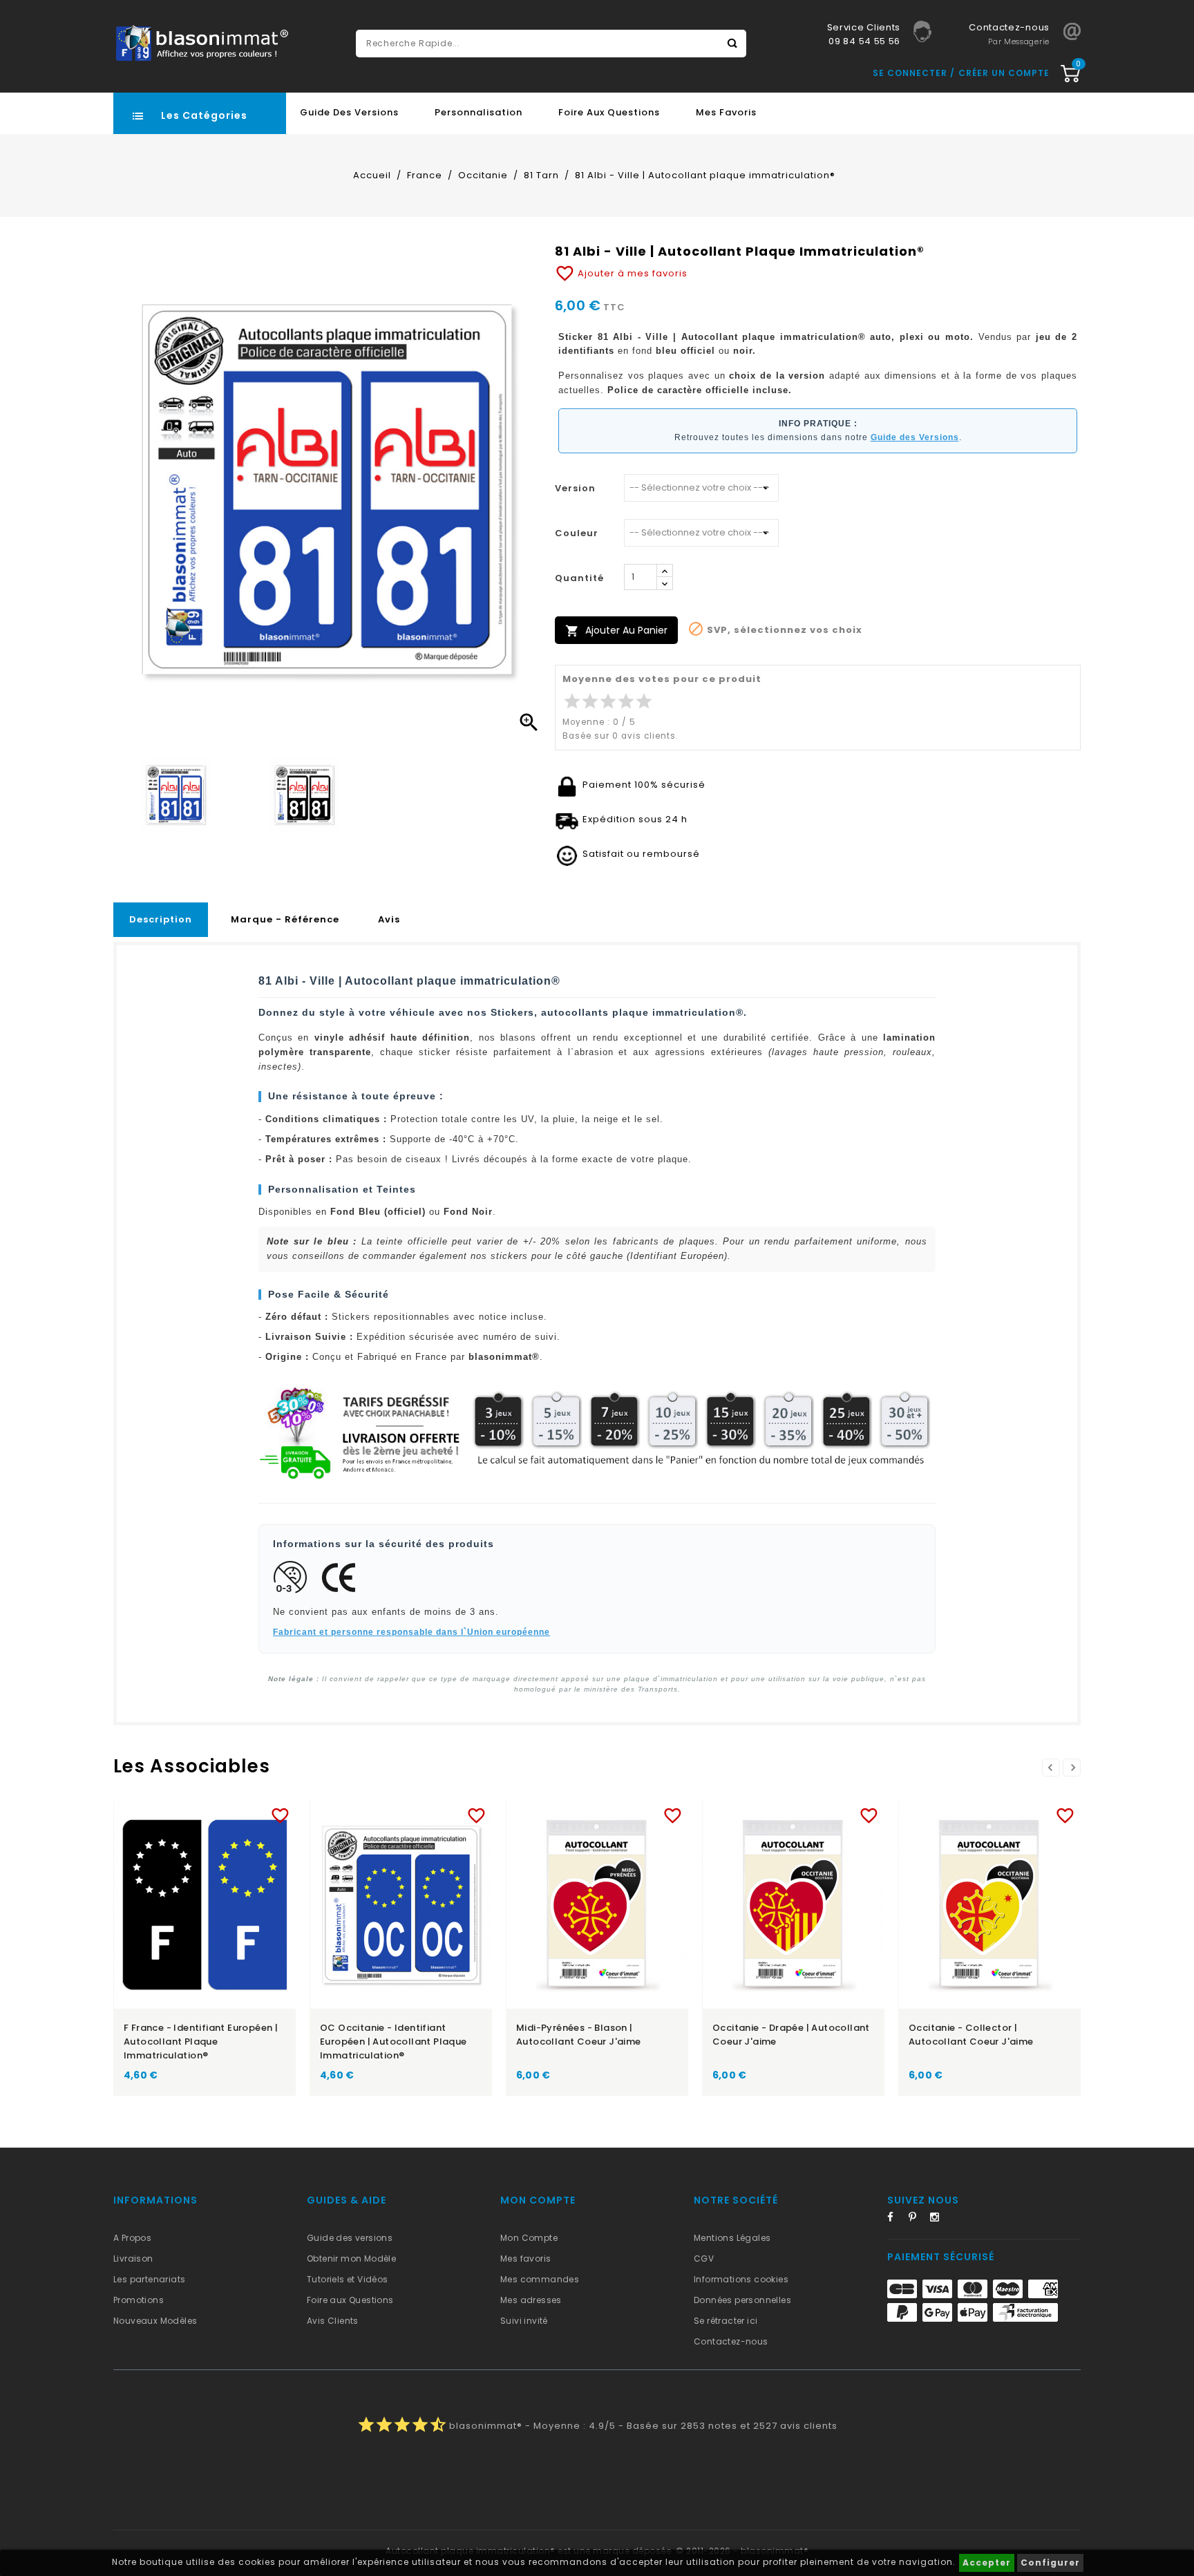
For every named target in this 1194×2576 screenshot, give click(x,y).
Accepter (987, 2563)
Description (161, 919)
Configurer (1050, 2563)
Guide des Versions (349, 112)
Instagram (939, 2219)
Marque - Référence (285, 919)
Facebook (896, 2219)
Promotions (139, 2300)
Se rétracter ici (726, 2321)
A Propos (132, 2238)
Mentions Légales (732, 2238)
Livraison (133, 2258)
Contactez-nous (731, 2341)
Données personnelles (742, 2300)
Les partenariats (149, 2279)
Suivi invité (524, 2321)
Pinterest (918, 2219)
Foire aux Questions (609, 112)
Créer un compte (1004, 73)
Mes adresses (531, 2300)
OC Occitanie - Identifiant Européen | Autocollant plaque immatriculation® (394, 2042)
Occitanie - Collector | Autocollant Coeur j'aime (971, 2035)
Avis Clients (333, 2321)
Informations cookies (741, 2279)
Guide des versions (350, 2238)
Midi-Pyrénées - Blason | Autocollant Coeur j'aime (579, 2035)
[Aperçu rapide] (218, 1813)
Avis (389, 919)
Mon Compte (529, 2238)
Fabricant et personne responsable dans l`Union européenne (411, 1632)
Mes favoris (726, 112)
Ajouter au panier (616, 631)
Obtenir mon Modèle (351, 2258)
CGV (704, 2258)
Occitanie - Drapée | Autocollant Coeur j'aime (791, 2035)
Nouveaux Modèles (155, 2321)
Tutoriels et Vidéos (348, 2279)
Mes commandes (540, 2279)
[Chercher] (732, 44)
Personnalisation (478, 112)
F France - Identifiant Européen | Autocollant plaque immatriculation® (201, 2042)
